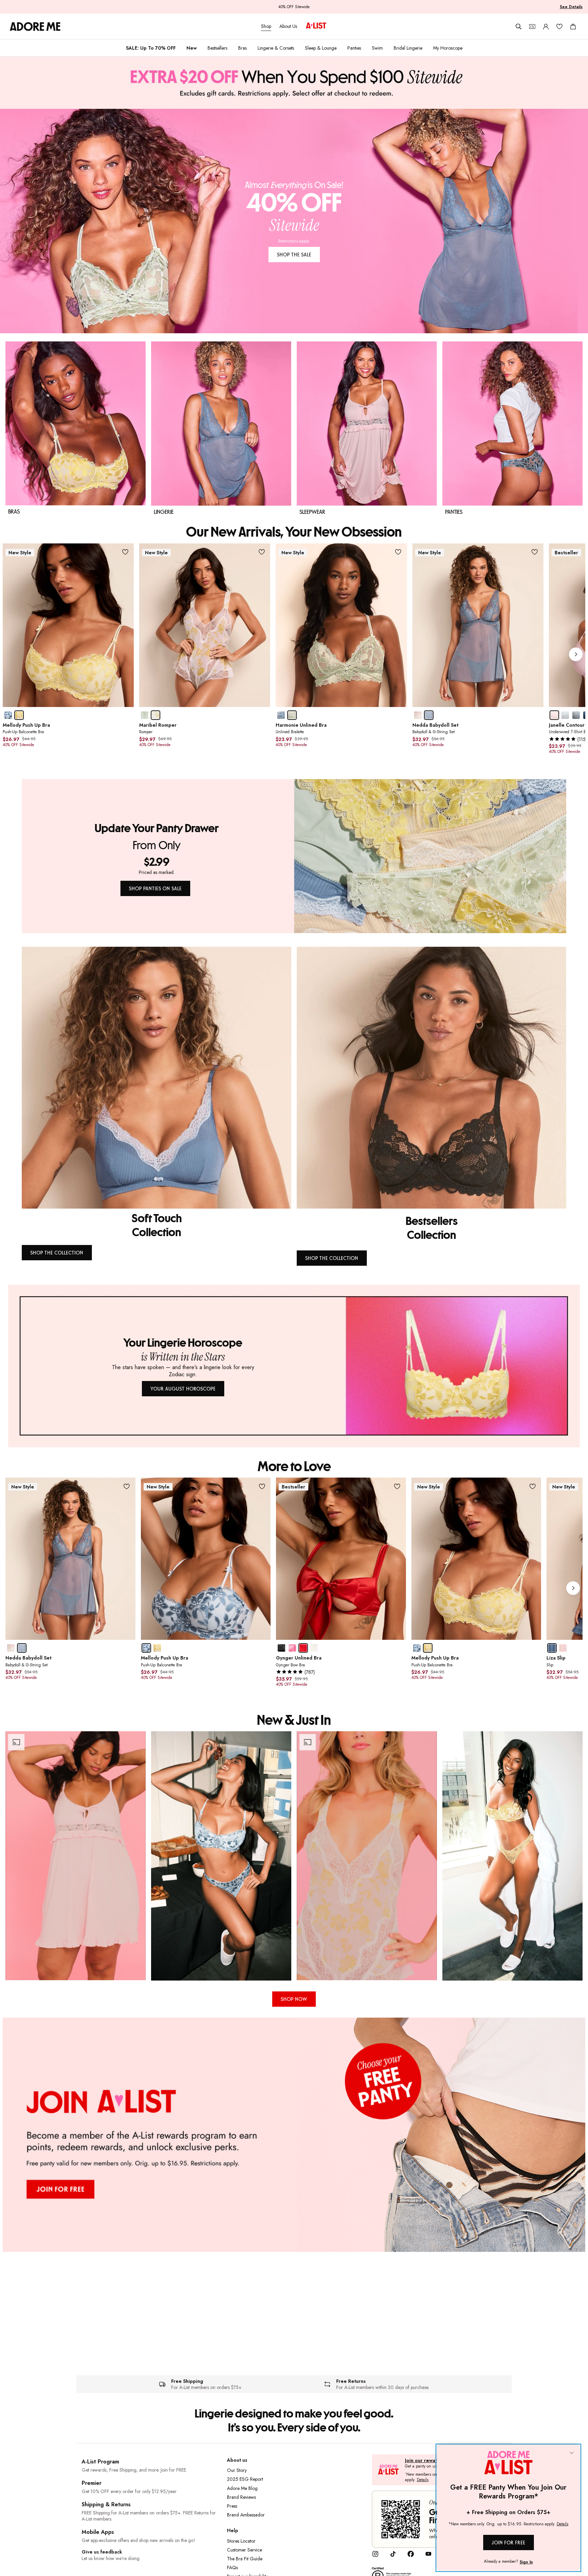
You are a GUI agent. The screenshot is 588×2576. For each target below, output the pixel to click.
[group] (294, 654)
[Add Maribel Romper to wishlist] (262, 552)
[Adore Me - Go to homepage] (35, 27)
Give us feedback (102, 2552)
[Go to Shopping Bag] (573, 27)
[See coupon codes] (532, 27)
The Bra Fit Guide (245, 2559)
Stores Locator (241, 2541)
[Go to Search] (519, 27)
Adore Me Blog (242, 2488)
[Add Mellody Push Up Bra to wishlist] (125, 552)
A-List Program (100, 2462)
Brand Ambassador (246, 2515)
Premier (92, 2483)
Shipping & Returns (106, 2504)
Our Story (237, 2470)
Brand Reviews (241, 2497)
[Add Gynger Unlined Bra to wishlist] (397, 1486)
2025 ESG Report (245, 2479)
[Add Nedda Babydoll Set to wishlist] (535, 552)
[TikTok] (393, 2556)
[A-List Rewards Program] (316, 26)
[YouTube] (428, 2556)
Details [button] (423, 2480)
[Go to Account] (546, 27)
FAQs (232, 2567)
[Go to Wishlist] (559, 27)
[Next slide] (576, 654)
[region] (294, 1856)
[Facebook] (411, 2556)
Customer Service (244, 2550)
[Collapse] (572, 2453)
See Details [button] (571, 7)
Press (232, 2506)
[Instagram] (375, 2556)
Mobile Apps (98, 2532)
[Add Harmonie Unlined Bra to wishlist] (398, 552)
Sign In (526, 2562)
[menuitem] (151, 48)
